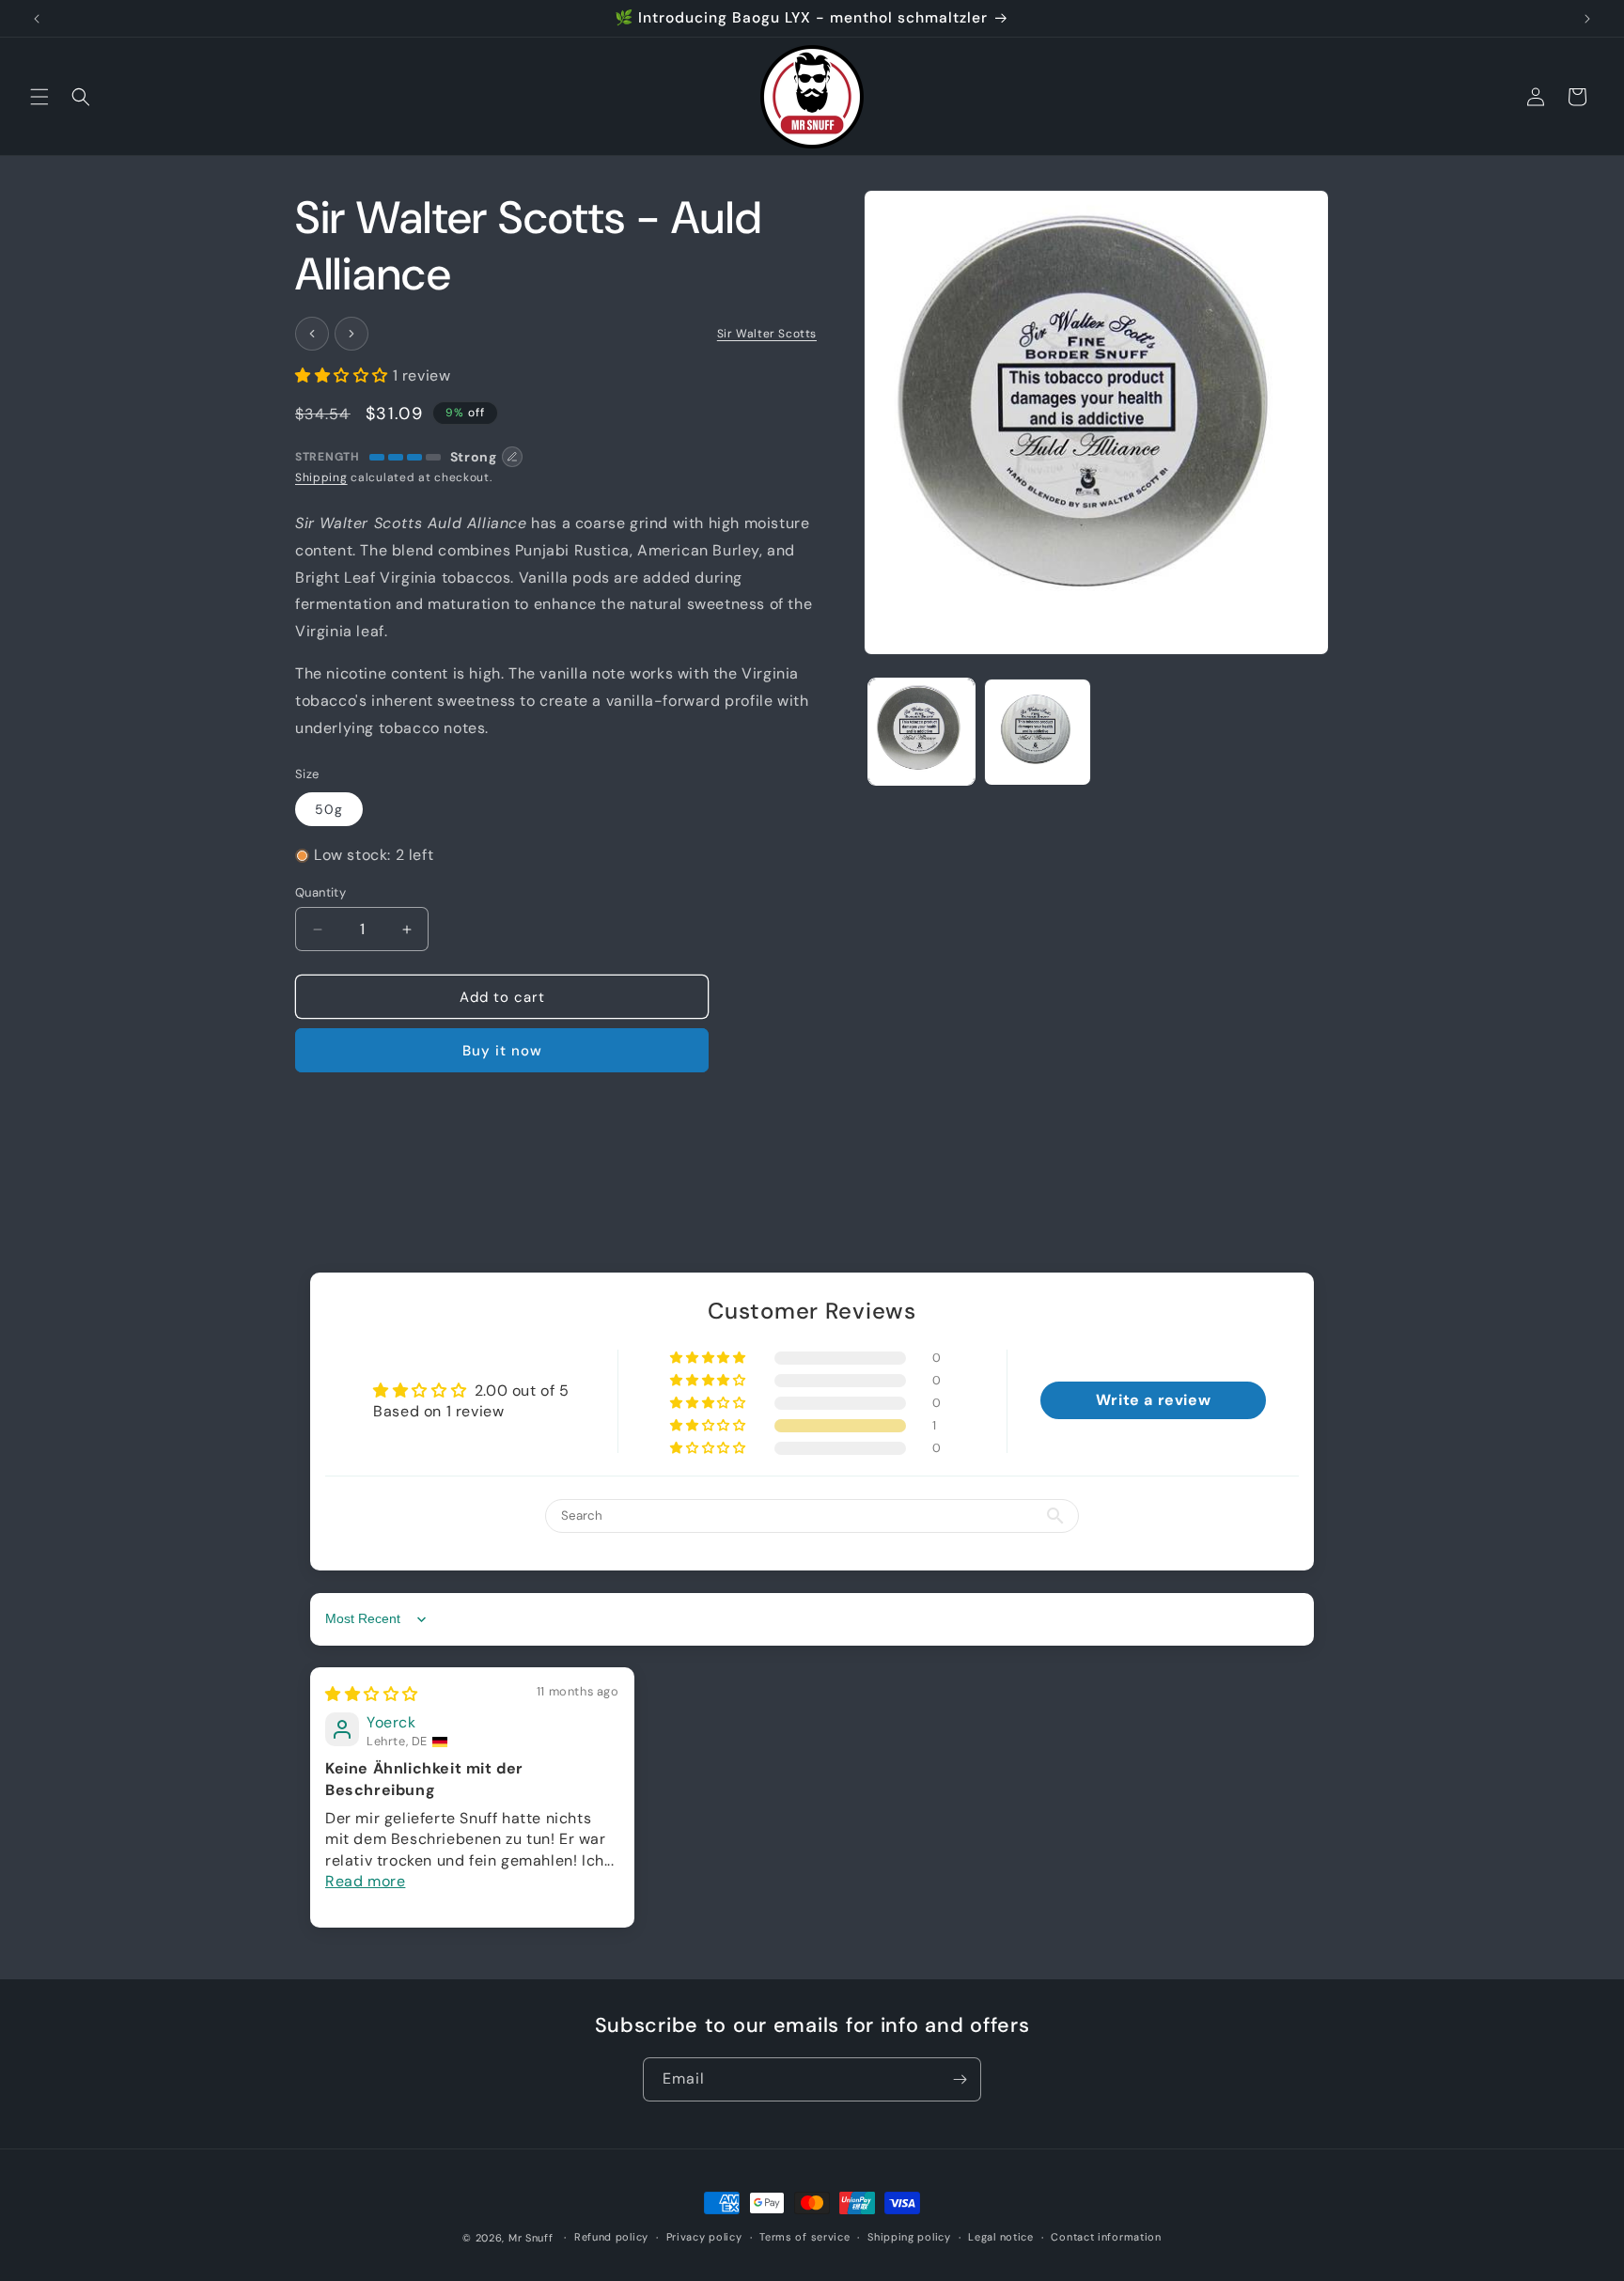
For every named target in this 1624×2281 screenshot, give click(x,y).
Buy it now (502, 1051)
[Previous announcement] (37, 19)
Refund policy (611, 2238)
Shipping (321, 477)
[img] (372, 1694)
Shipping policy (909, 2238)
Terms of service (804, 2238)
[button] (39, 97)
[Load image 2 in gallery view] (1037, 732)
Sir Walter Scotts (767, 334)
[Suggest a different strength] (512, 457)
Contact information (1106, 2238)
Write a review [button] (1153, 1401)
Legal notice (1000, 2238)
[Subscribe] (960, 2079)
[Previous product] (312, 334)
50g (329, 809)
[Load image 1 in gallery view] (921, 732)
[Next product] (351, 334)
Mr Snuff (531, 2238)
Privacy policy (704, 2238)
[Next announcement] (1587, 19)
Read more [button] (365, 1882)
